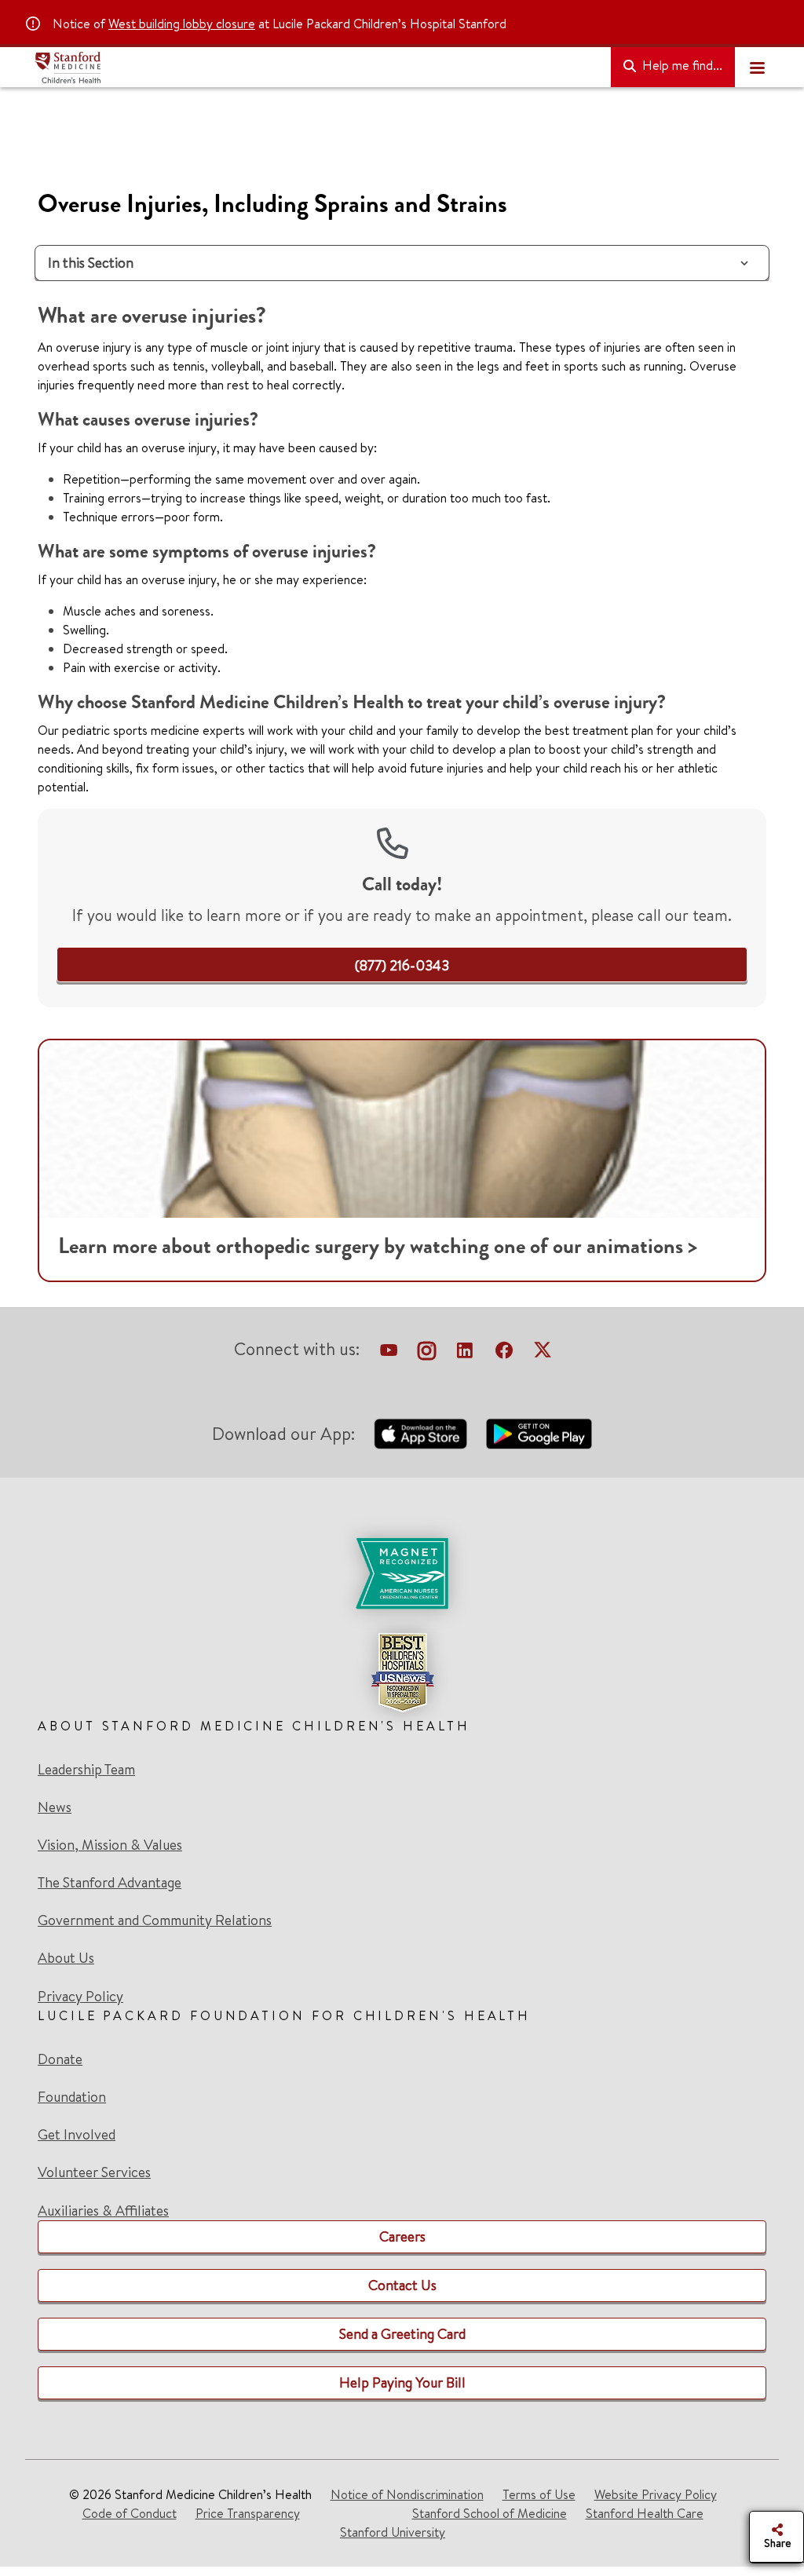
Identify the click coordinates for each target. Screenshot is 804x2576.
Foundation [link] (72, 2097)
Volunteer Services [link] (94, 2172)
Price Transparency (248, 2513)
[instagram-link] (427, 1352)
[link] (402, 965)
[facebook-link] (504, 1352)
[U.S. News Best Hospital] (402, 1672)
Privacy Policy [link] (80, 1996)
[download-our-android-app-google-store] (539, 1434)
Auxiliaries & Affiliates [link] (103, 2211)
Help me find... (681, 65)
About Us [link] (66, 1958)
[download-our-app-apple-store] (421, 1434)
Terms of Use (539, 2494)
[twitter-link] (543, 1352)
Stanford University (393, 2532)
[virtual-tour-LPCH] (389, 1352)
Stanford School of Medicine (490, 2513)
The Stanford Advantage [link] (110, 1883)
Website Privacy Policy (656, 2494)
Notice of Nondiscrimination (407, 2494)
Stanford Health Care (645, 2513)
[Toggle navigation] (757, 68)
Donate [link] (60, 2059)
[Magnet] (402, 1573)
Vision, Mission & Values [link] (110, 1845)
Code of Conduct (130, 2513)
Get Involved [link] (77, 2135)
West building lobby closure (182, 24)
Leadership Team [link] (86, 1770)
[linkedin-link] (465, 1352)
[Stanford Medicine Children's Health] (316, 68)
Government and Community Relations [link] (155, 1920)
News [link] (55, 1807)
